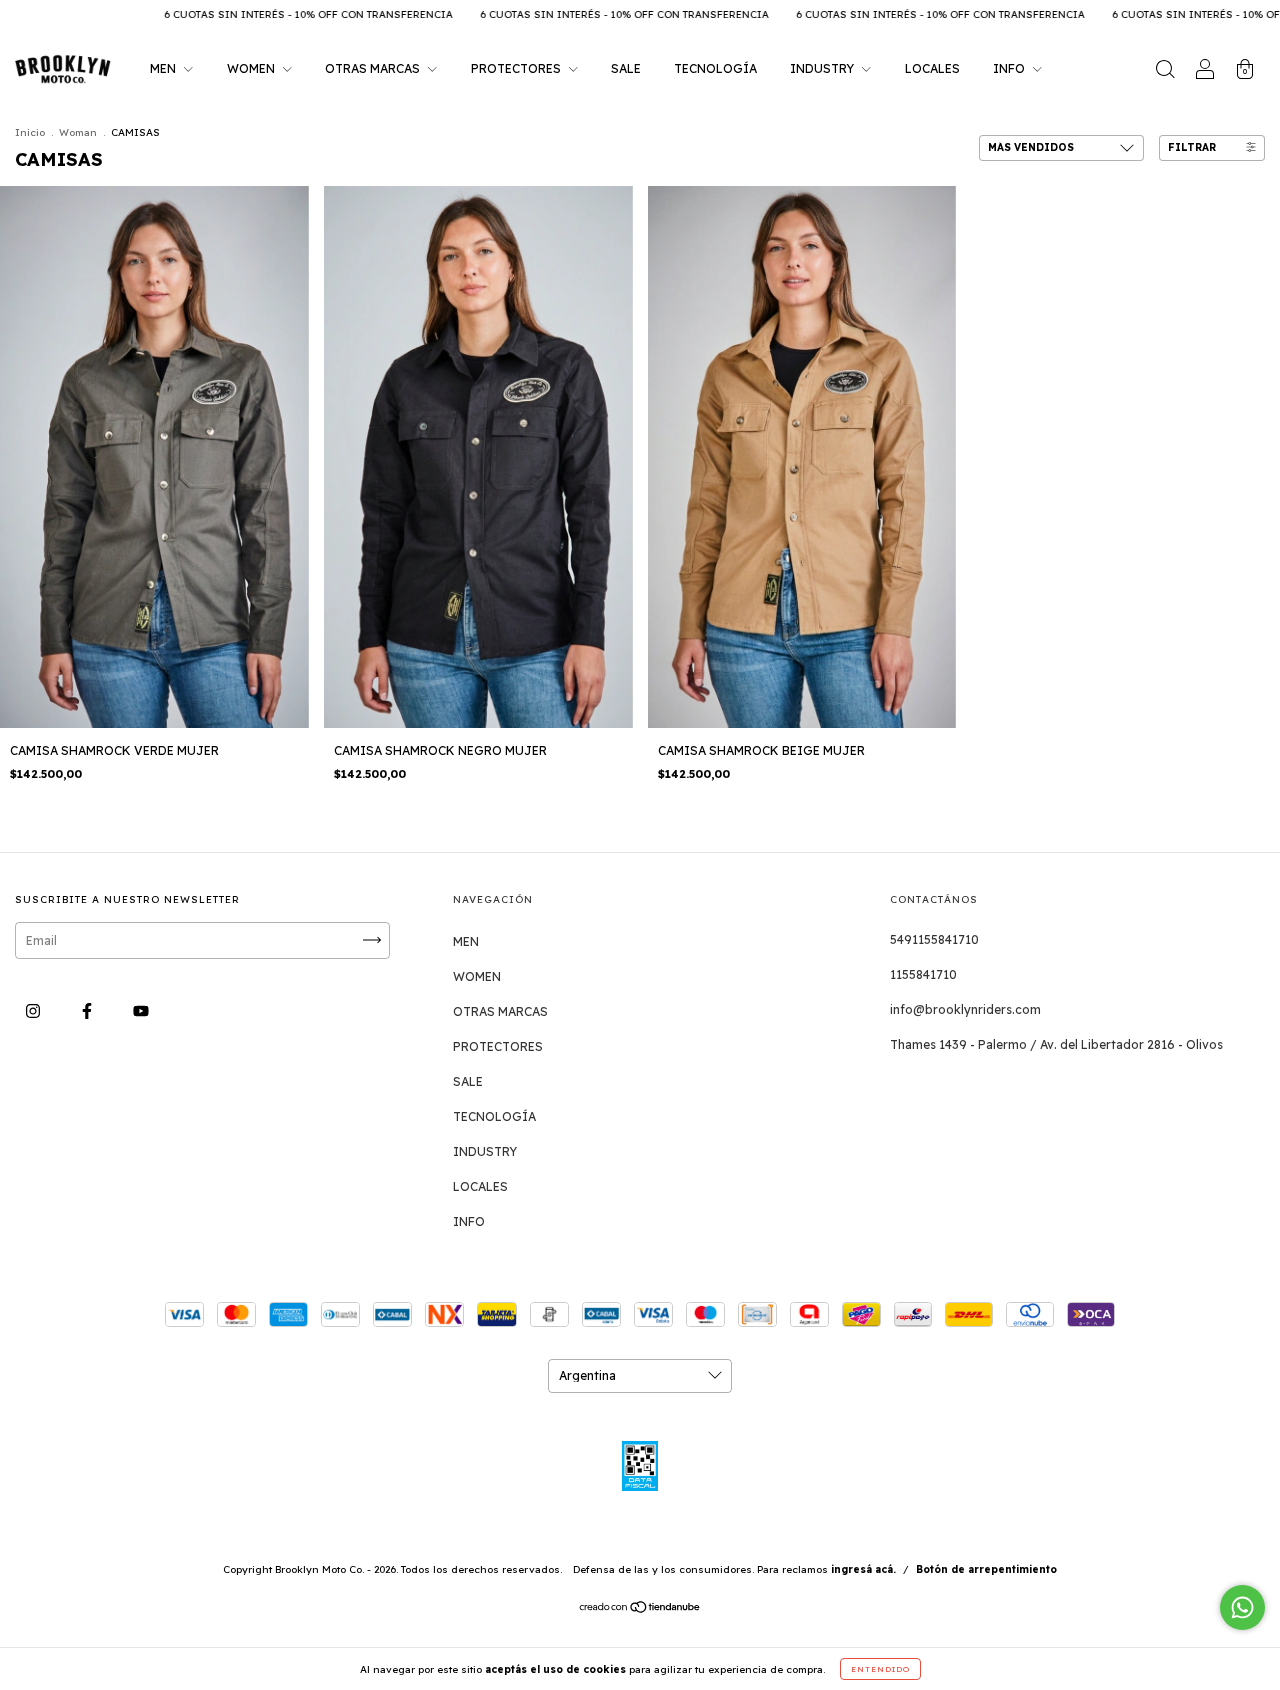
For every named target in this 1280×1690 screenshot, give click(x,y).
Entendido (880, 1669)
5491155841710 (934, 939)
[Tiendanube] (640, 1609)
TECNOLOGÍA (715, 68)
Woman (78, 132)
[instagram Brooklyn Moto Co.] (34, 1010)
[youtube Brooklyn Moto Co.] (141, 1010)
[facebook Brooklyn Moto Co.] (88, 1010)
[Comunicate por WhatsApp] (1242, 1607)
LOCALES (932, 68)
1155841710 (923, 974)
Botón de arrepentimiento (986, 1569)
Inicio (30, 132)
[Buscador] (1165, 71)
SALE (626, 68)
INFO (1010, 68)
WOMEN (252, 68)
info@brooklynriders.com (965, 1009)
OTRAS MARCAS (374, 68)
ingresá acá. (863, 1569)
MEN (164, 68)
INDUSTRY (823, 68)
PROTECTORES (517, 68)
